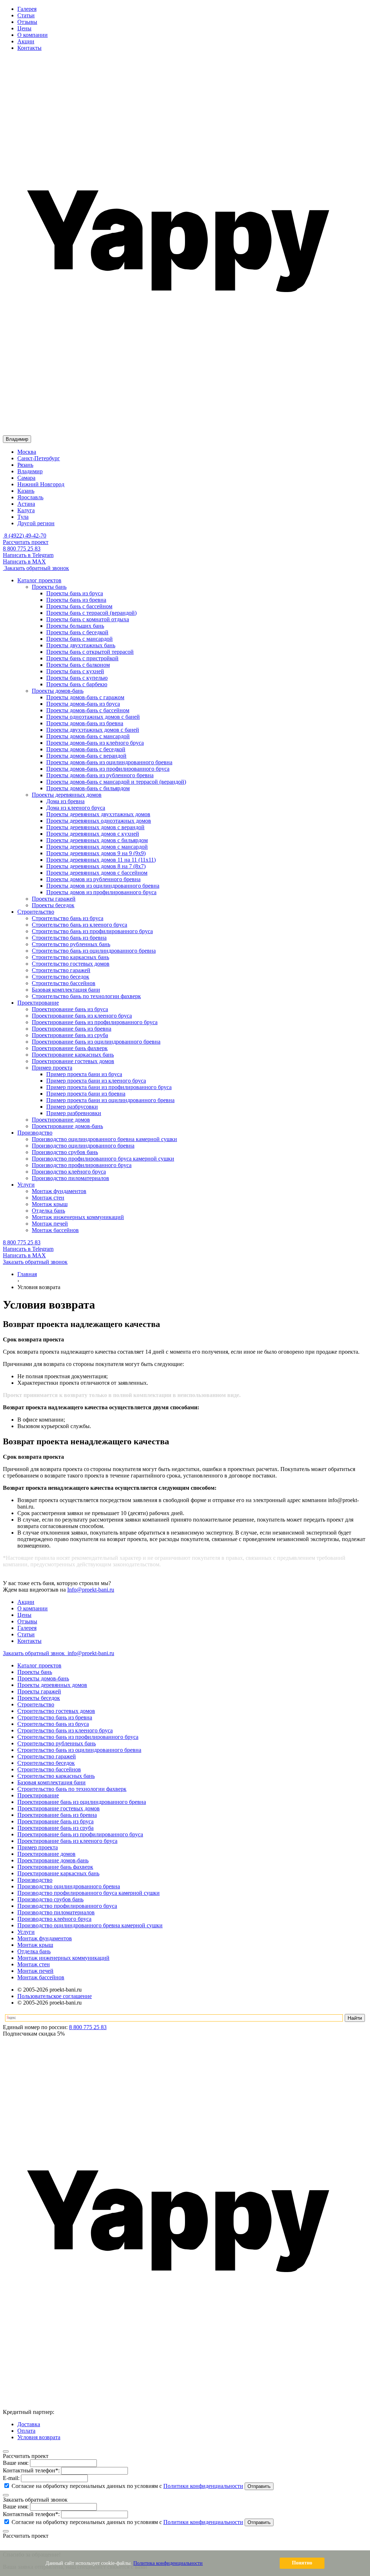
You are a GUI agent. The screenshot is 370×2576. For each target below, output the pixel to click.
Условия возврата (39, 2437)
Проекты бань (35, 1672)
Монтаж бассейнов (41, 1977)
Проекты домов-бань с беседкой (86, 749)
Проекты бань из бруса (75, 593)
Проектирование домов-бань (53, 1860)
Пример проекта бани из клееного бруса (96, 1081)
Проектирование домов (46, 1854)
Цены (24, 28)
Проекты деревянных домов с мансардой (97, 847)
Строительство (36, 1704)
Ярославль (30, 497)
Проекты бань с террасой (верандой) (91, 613)
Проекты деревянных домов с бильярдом (97, 840)
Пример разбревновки (74, 1113)
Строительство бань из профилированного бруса (78, 1737)
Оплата (26, 2431)
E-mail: (11, 2478)
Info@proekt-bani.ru (91, 1590)
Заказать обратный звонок (36, 568)
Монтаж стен (34, 1964)
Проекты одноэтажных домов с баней (93, 717)
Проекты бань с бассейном (79, 606)
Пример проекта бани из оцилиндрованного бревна (110, 1100)
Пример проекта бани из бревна (86, 1094)
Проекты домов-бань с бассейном (88, 710)
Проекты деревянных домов (52, 1685)
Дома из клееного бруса (76, 808)
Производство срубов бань (50, 1899)
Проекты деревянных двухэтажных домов (98, 814)
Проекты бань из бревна (76, 600)
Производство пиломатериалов (56, 1912)
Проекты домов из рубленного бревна (93, 879)
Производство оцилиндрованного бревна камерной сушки (90, 1925)
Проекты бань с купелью (77, 678)
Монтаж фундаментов (45, 1938)
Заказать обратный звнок (35, 1653)
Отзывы (27, 22)
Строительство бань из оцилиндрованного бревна (79, 1750)
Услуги (26, 1932)
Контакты (29, 48)
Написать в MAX (24, 562)
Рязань (25, 465)
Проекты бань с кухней (75, 671)
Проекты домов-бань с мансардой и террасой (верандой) (116, 782)
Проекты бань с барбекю (77, 684)
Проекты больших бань (75, 626)
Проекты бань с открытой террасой (90, 652)
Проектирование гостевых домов (59, 1808)
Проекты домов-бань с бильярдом (88, 788)
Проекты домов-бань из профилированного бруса (108, 769)
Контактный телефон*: (31, 2470)
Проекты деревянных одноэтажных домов (99, 821)
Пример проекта (38, 1847)
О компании (33, 35)
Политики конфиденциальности (203, 2486)
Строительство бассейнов (49, 1769)
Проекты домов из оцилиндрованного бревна (103, 886)
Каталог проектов (39, 1665)
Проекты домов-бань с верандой (86, 756)
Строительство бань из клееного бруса (65, 1730)
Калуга (26, 510)
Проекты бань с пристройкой (82, 658)
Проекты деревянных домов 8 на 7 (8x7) (96, 866)
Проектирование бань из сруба (55, 1828)
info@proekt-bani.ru (90, 1653)
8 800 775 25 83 (22, 549)
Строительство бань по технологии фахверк (72, 1789)
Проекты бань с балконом (78, 665)
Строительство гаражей (47, 1756)
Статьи (26, 15)
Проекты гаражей (39, 1691)
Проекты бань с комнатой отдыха (88, 619)
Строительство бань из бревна (55, 1717)
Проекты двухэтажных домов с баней (93, 730)
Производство (35, 1880)
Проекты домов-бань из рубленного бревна (100, 775)
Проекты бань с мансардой (79, 639)
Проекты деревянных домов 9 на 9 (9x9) (96, 853)
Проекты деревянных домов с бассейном (97, 873)
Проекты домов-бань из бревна (85, 723)
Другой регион (36, 523)
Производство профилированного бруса (67, 1906)
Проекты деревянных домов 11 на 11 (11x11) (101, 860)
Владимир (30, 471)
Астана (26, 504)
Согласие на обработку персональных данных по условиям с (127, 2486)
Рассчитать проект (26, 542)
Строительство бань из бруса (53, 1724)
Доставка (29, 2424)
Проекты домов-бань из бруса (83, 704)
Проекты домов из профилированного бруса (101, 892)
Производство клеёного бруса (54, 1919)
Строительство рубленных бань (57, 1743)
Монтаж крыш (35, 1945)
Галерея (27, 9)
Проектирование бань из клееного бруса (67, 1841)
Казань (26, 491)
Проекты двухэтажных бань (81, 645)
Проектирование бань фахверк (55, 1867)
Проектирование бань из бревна (57, 1815)
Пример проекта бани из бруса (84, 1074)
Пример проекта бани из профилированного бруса (109, 1087)
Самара (26, 478)
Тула (23, 517)
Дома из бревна (65, 801)
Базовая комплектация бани (51, 1782)
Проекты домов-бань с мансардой (88, 736)
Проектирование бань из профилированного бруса (80, 1834)
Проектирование (38, 1795)
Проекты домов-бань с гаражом (85, 697)
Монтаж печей (35, 1971)
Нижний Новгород (41, 484)
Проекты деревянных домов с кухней (93, 834)
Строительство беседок (46, 1763)
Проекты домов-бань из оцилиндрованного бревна (109, 762)
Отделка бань (34, 1951)
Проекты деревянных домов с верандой (95, 827)
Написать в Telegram (28, 555)
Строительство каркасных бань (56, 1776)
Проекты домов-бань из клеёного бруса (95, 743)
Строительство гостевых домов (56, 1711)
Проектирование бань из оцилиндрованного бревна (82, 1802)
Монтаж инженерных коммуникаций (63, 1958)
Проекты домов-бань (43, 1678)
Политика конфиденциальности (168, 2563)
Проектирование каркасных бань (58, 1873)
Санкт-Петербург (39, 458)
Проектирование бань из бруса (55, 1821)
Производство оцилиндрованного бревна (69, 1886)
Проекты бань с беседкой (77, 632)
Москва (27, 452)
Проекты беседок (39, 1698)
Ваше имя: (16, 2463)
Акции (26, 41)
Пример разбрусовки (72, 1107)
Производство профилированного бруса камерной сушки (89, 1893)
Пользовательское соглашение (55, 1996)
